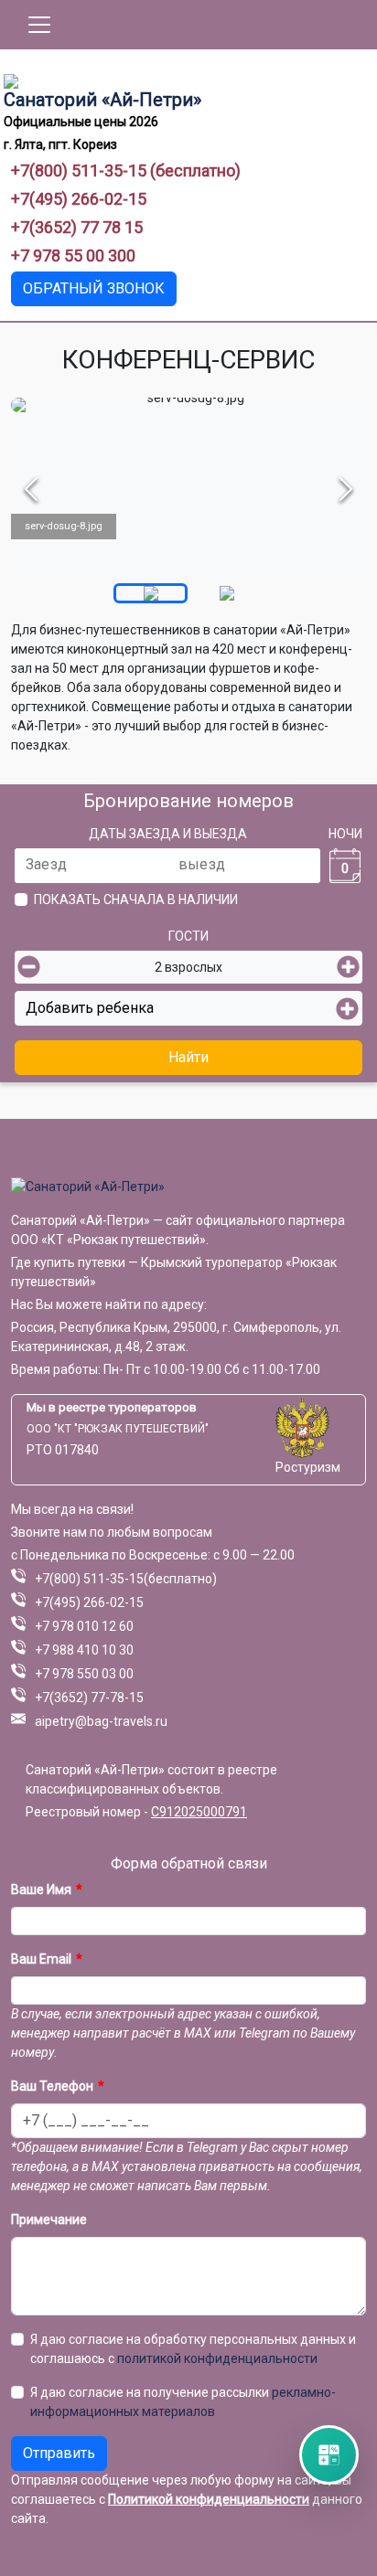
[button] (188, 489)
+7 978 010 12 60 (84, 1626)
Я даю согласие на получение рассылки (183, 2402)
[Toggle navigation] (39, 25)
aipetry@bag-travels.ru (101, 1721)
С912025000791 (199, 1812)
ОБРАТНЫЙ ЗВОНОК (94, 288)
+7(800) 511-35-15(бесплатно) (126, 1579)
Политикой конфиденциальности (209, 2499)
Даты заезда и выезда (168, 834)
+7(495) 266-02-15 (79, 199)
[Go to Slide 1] (151, 593)
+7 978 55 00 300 (73, 255)
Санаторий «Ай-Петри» (102, 100)
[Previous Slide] (31, 489)
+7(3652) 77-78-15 (89, 1698)
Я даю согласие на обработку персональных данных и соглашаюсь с (193, 2349)
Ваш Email (41, 1959)
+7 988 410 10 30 (84, 1650)
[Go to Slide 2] (226, 593)
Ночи (345, 834)
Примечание (49, 2219)
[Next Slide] (346, 489)
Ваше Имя (41, 1889)
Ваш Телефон (52, 2086)
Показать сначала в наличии (136, 899)
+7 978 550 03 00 (84, 1674)
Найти (188, 1057)
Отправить (59, 2453)
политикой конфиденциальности (217, 2358)
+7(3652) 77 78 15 (77, 227)
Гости (188, 936)
